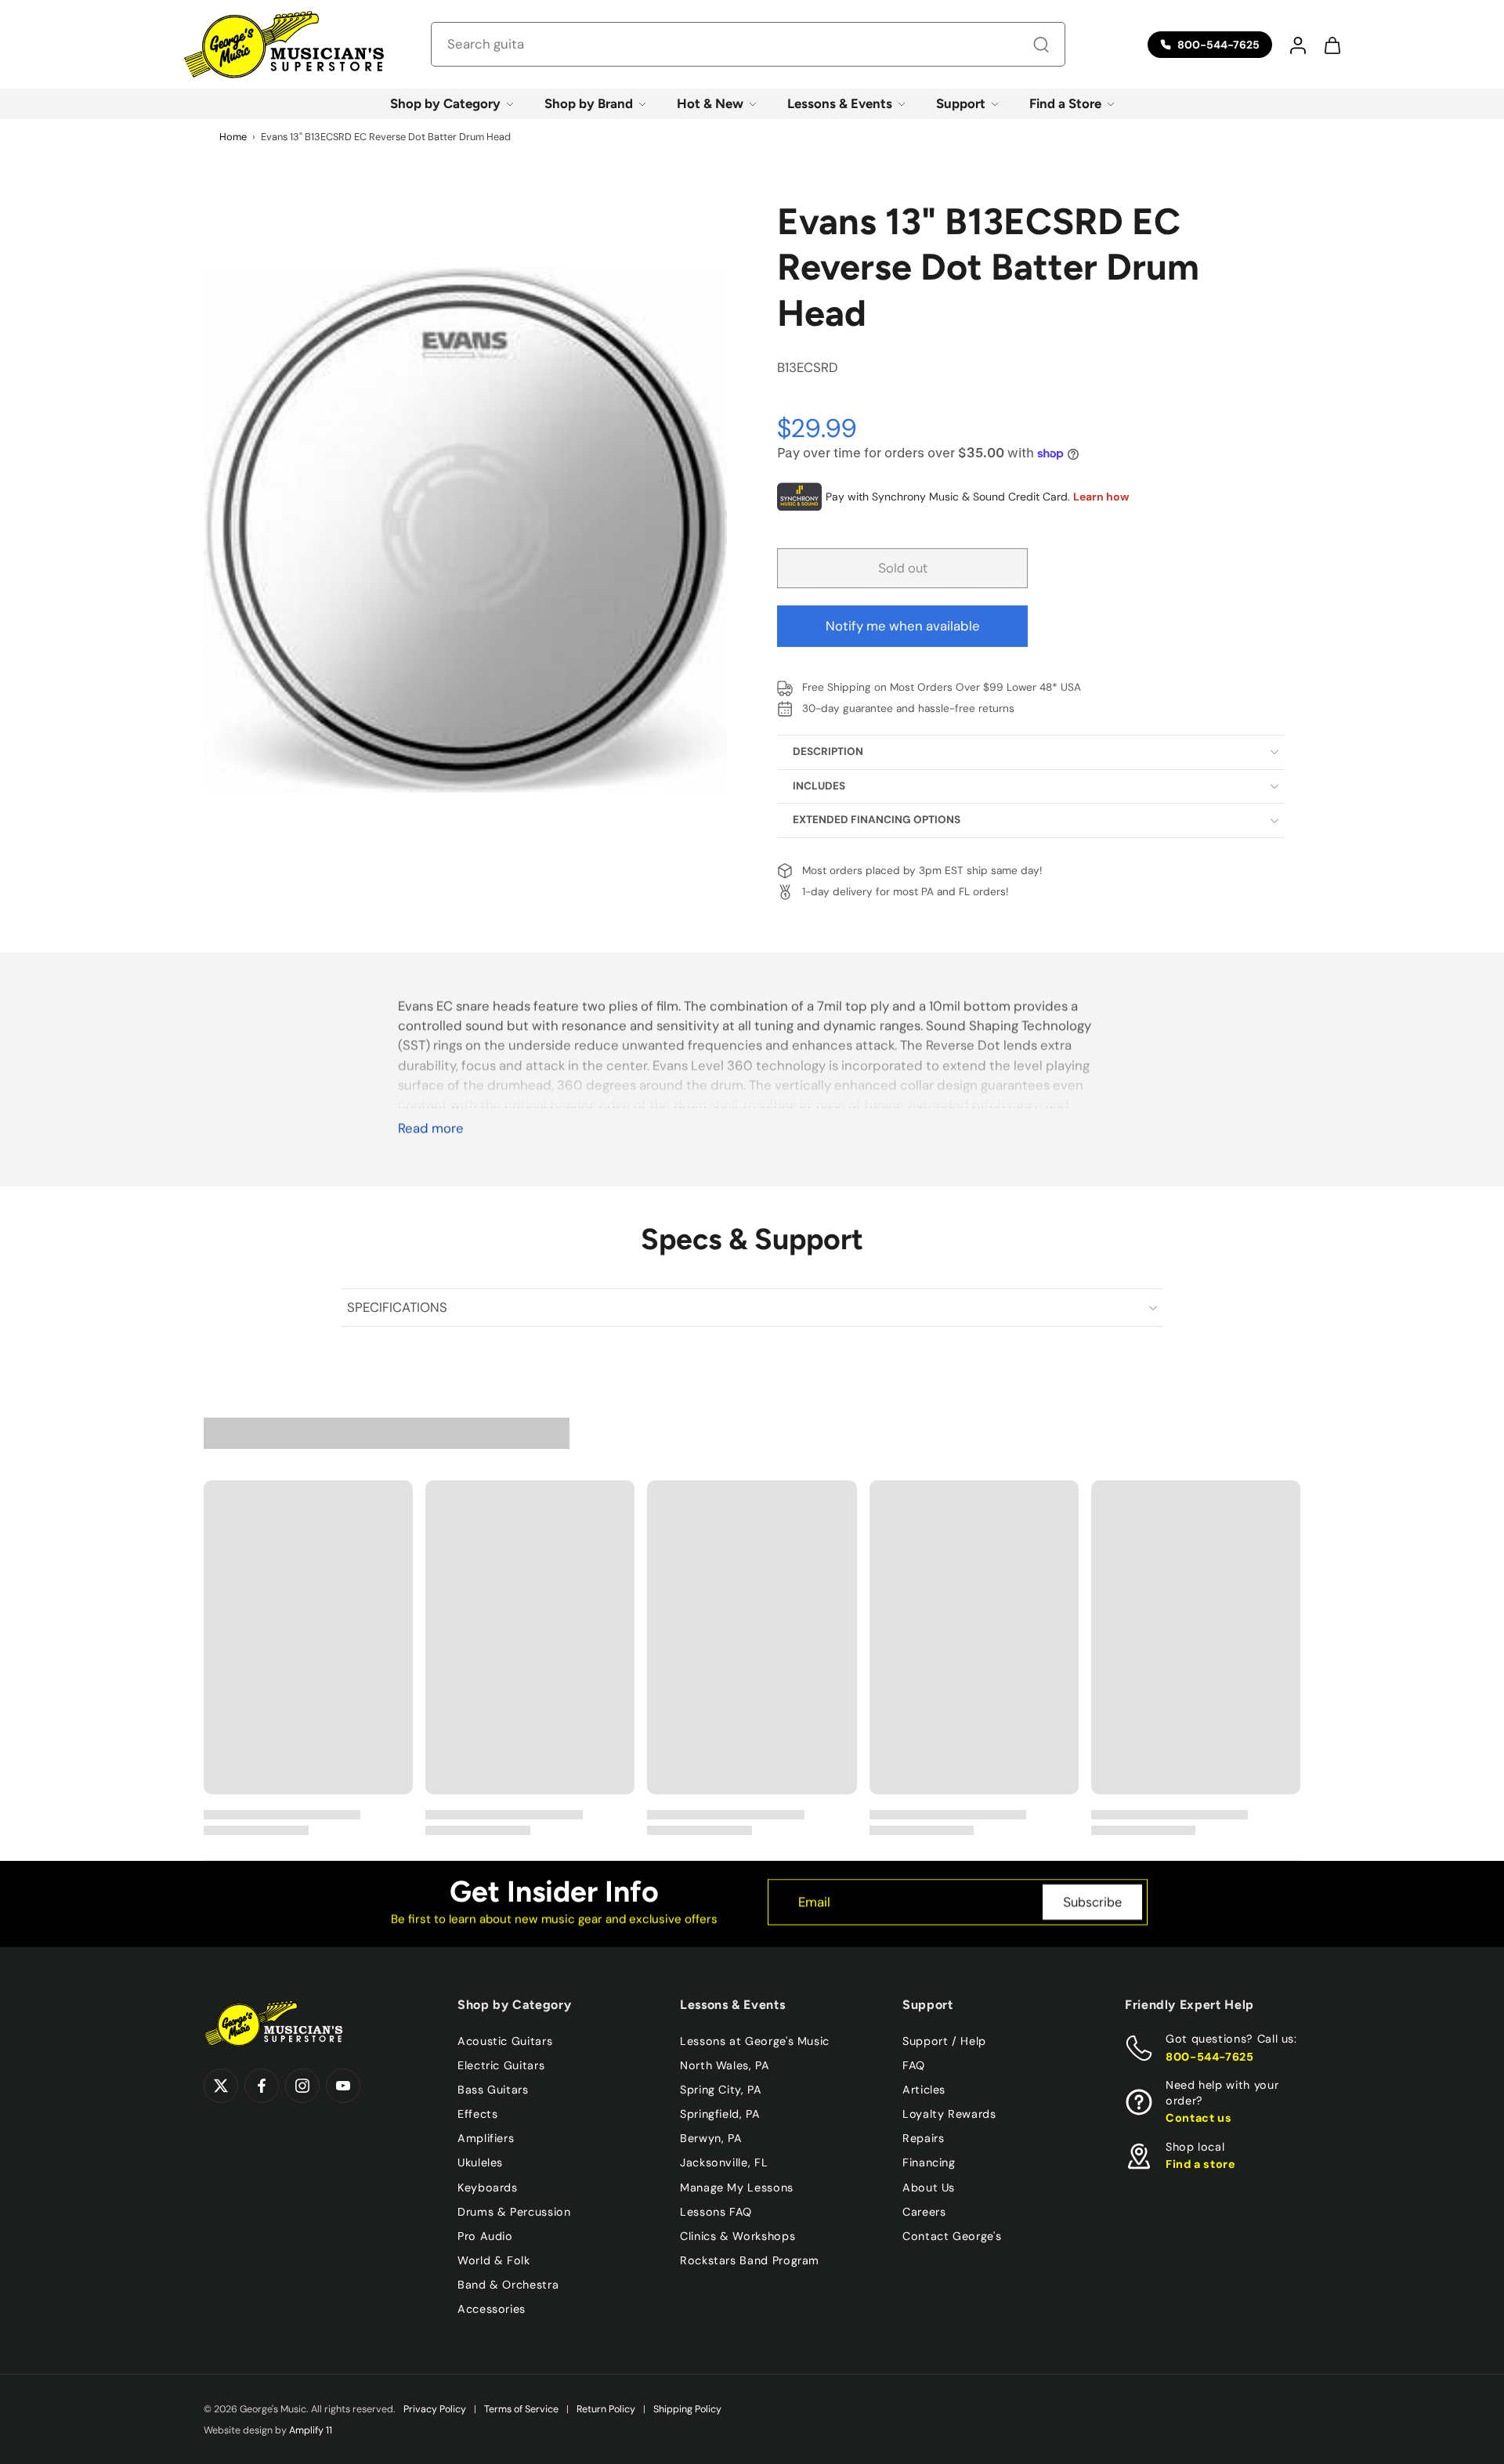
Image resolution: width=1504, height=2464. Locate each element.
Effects (477, 2114)
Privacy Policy (435, 2409)
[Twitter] (221, 2086)
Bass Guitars (493, 2090)
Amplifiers (486, 2138)
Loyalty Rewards (949, 2114)
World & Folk (494, 2260)
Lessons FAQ (716, 2211)
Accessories (492, 2309)
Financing (929, 2162)
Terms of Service (521, 2409)
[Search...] (1041, 45)
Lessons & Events (840, 103)
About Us (929, 2187)
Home (233, 137)
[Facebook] (262, 2086)
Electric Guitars (501, 2065)
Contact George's (952, 2235)
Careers (924, 2211)
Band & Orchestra (508, 2285)
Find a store (1201, 2164)
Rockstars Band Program (750, 2260)
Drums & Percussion (514, 2211)
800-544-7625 (1210, 2056)
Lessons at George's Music (755, 2041)
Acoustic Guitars (505, 2041)
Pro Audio (485, 2235)
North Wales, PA (725, 2065)
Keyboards (488, 2187)
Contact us (1198, 2118)
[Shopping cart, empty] (1332, 45)
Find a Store (1065, 103)
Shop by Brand (589, 103)
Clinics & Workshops (738, 2235)
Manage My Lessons (737, 2187)
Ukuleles (480, 2162)
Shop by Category (445, 103)
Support (961, 103)
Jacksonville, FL (724, 2162)
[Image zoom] (465, 529)
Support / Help (944, 2041)
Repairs (923, 2138)
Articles (924, 2090)
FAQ (914, 2065)
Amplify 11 (311, 2430)
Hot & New (710, 103)
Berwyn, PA (711, 2138)
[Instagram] (302, 2086)
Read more (431, 1128)
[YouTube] (343, 2086)
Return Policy (606, 2409)
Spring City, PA (721, 2090)
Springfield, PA (720, 2114)
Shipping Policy (687, 2409)
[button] (1297, 45)
